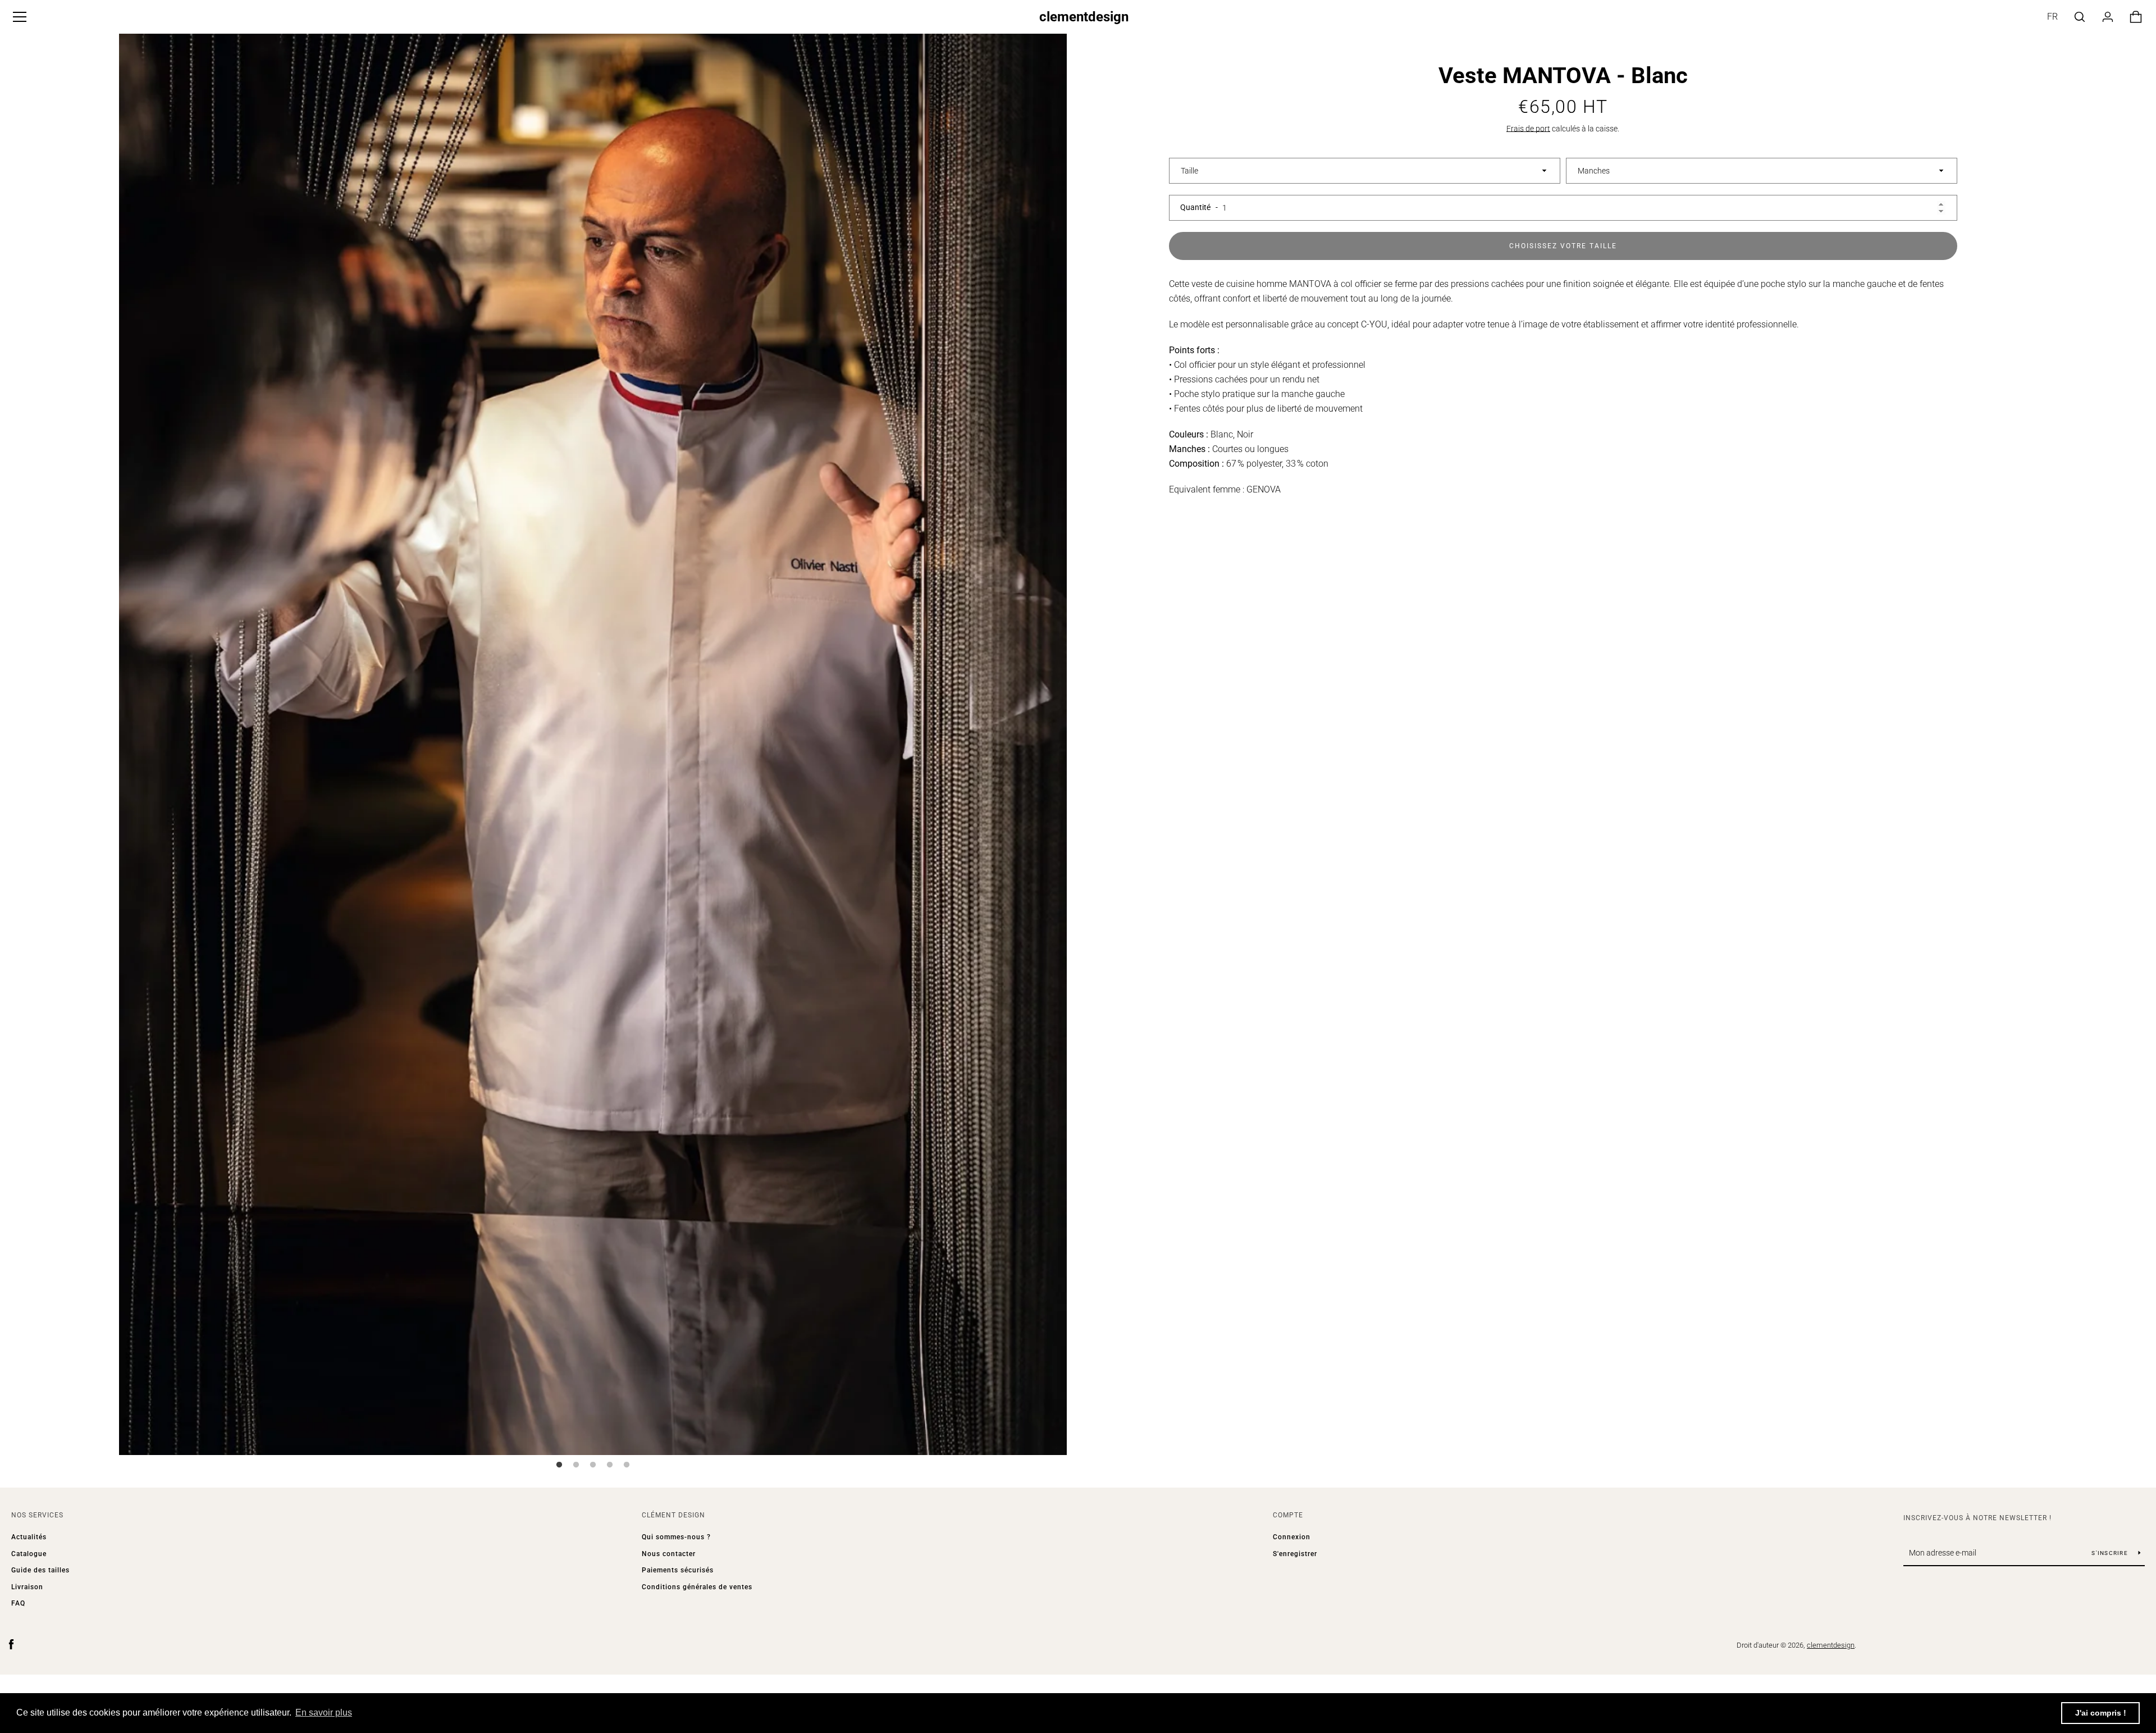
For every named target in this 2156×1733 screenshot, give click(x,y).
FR (2052, 17)
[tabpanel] (593, 742)
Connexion (1292, 1537)
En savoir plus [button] (324, 1713)
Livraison (27, 1587)
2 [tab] (576, 1465)
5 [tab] (627, 1465)
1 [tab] (559, 1465)
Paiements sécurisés (678, 1570)
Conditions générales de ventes (697, 1587)
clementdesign (1084, 17)
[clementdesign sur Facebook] (11, 1645)
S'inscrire (2111, 1553)
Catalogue (29, 1554)
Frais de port (1528, 129)
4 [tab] (610, 1465)
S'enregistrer (1295, 1554)
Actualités (29, 1537)
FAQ (18, 1603)
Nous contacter (669, 1554)
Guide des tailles (40, 1570)
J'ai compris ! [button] (2101, 1713)
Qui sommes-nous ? (676, 1537)
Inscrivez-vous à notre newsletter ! (1977, 1518)
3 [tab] (593, 1465)
